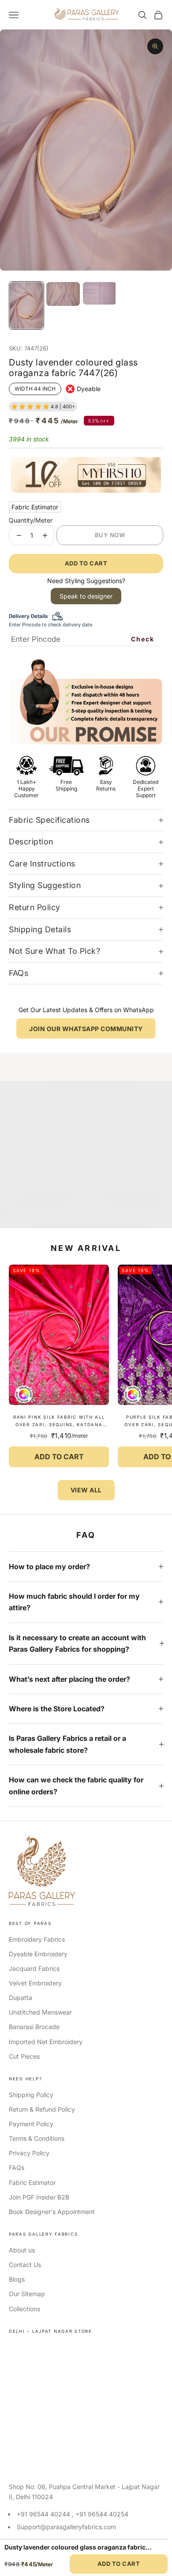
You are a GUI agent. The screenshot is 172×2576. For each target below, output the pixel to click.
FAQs (17, 2167)
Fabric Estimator (35, 507)
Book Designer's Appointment (52, 2212)
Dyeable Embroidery (38, 1954)
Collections (24, 2309)
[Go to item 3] (100, 293)
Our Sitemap (27, 2294)
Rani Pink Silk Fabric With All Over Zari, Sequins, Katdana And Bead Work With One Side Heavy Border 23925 (59, 1422)
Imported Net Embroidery (46, 2042)
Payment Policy (31, 2124)
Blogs (17, 2279)
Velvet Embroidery (35, 1983)
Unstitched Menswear (40, 2012)
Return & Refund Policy (42, 2109)
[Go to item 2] (63, 294)
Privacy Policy (29, 2153)
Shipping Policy (31, 2095)
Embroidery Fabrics (37, 1939)
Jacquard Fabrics (34, 1968)
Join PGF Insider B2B (39, 2197)
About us (22, 2250)
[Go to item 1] (26, 305)
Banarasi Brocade (34, 2027)
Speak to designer (86, 596)
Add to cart (86, 563)
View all (86, 1490)
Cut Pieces (24, 2056)
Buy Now (110, 535)
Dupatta (21, 1998)
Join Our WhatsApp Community (86, 1029)
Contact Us (25, 2265)
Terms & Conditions (37, 2138)
